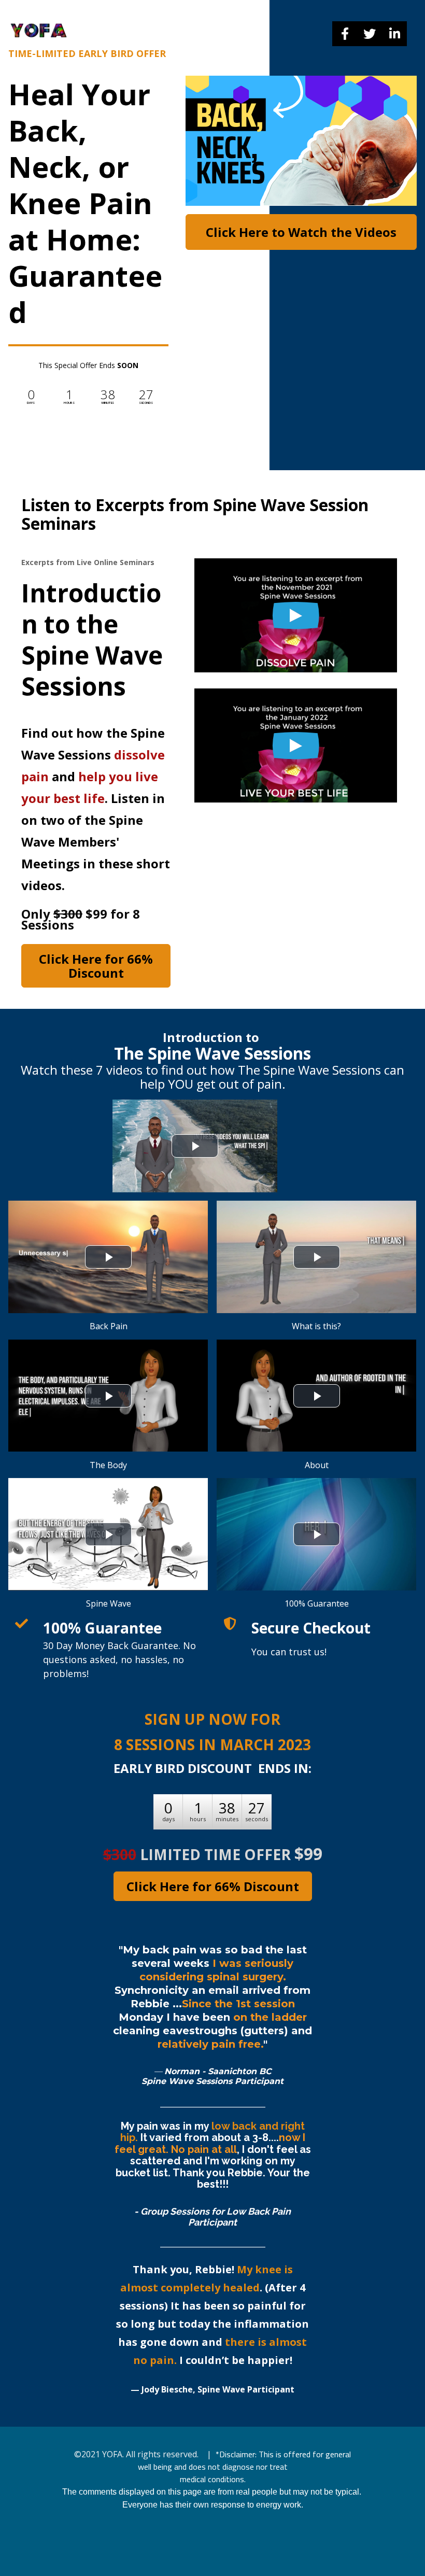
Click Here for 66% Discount (96, 966)
